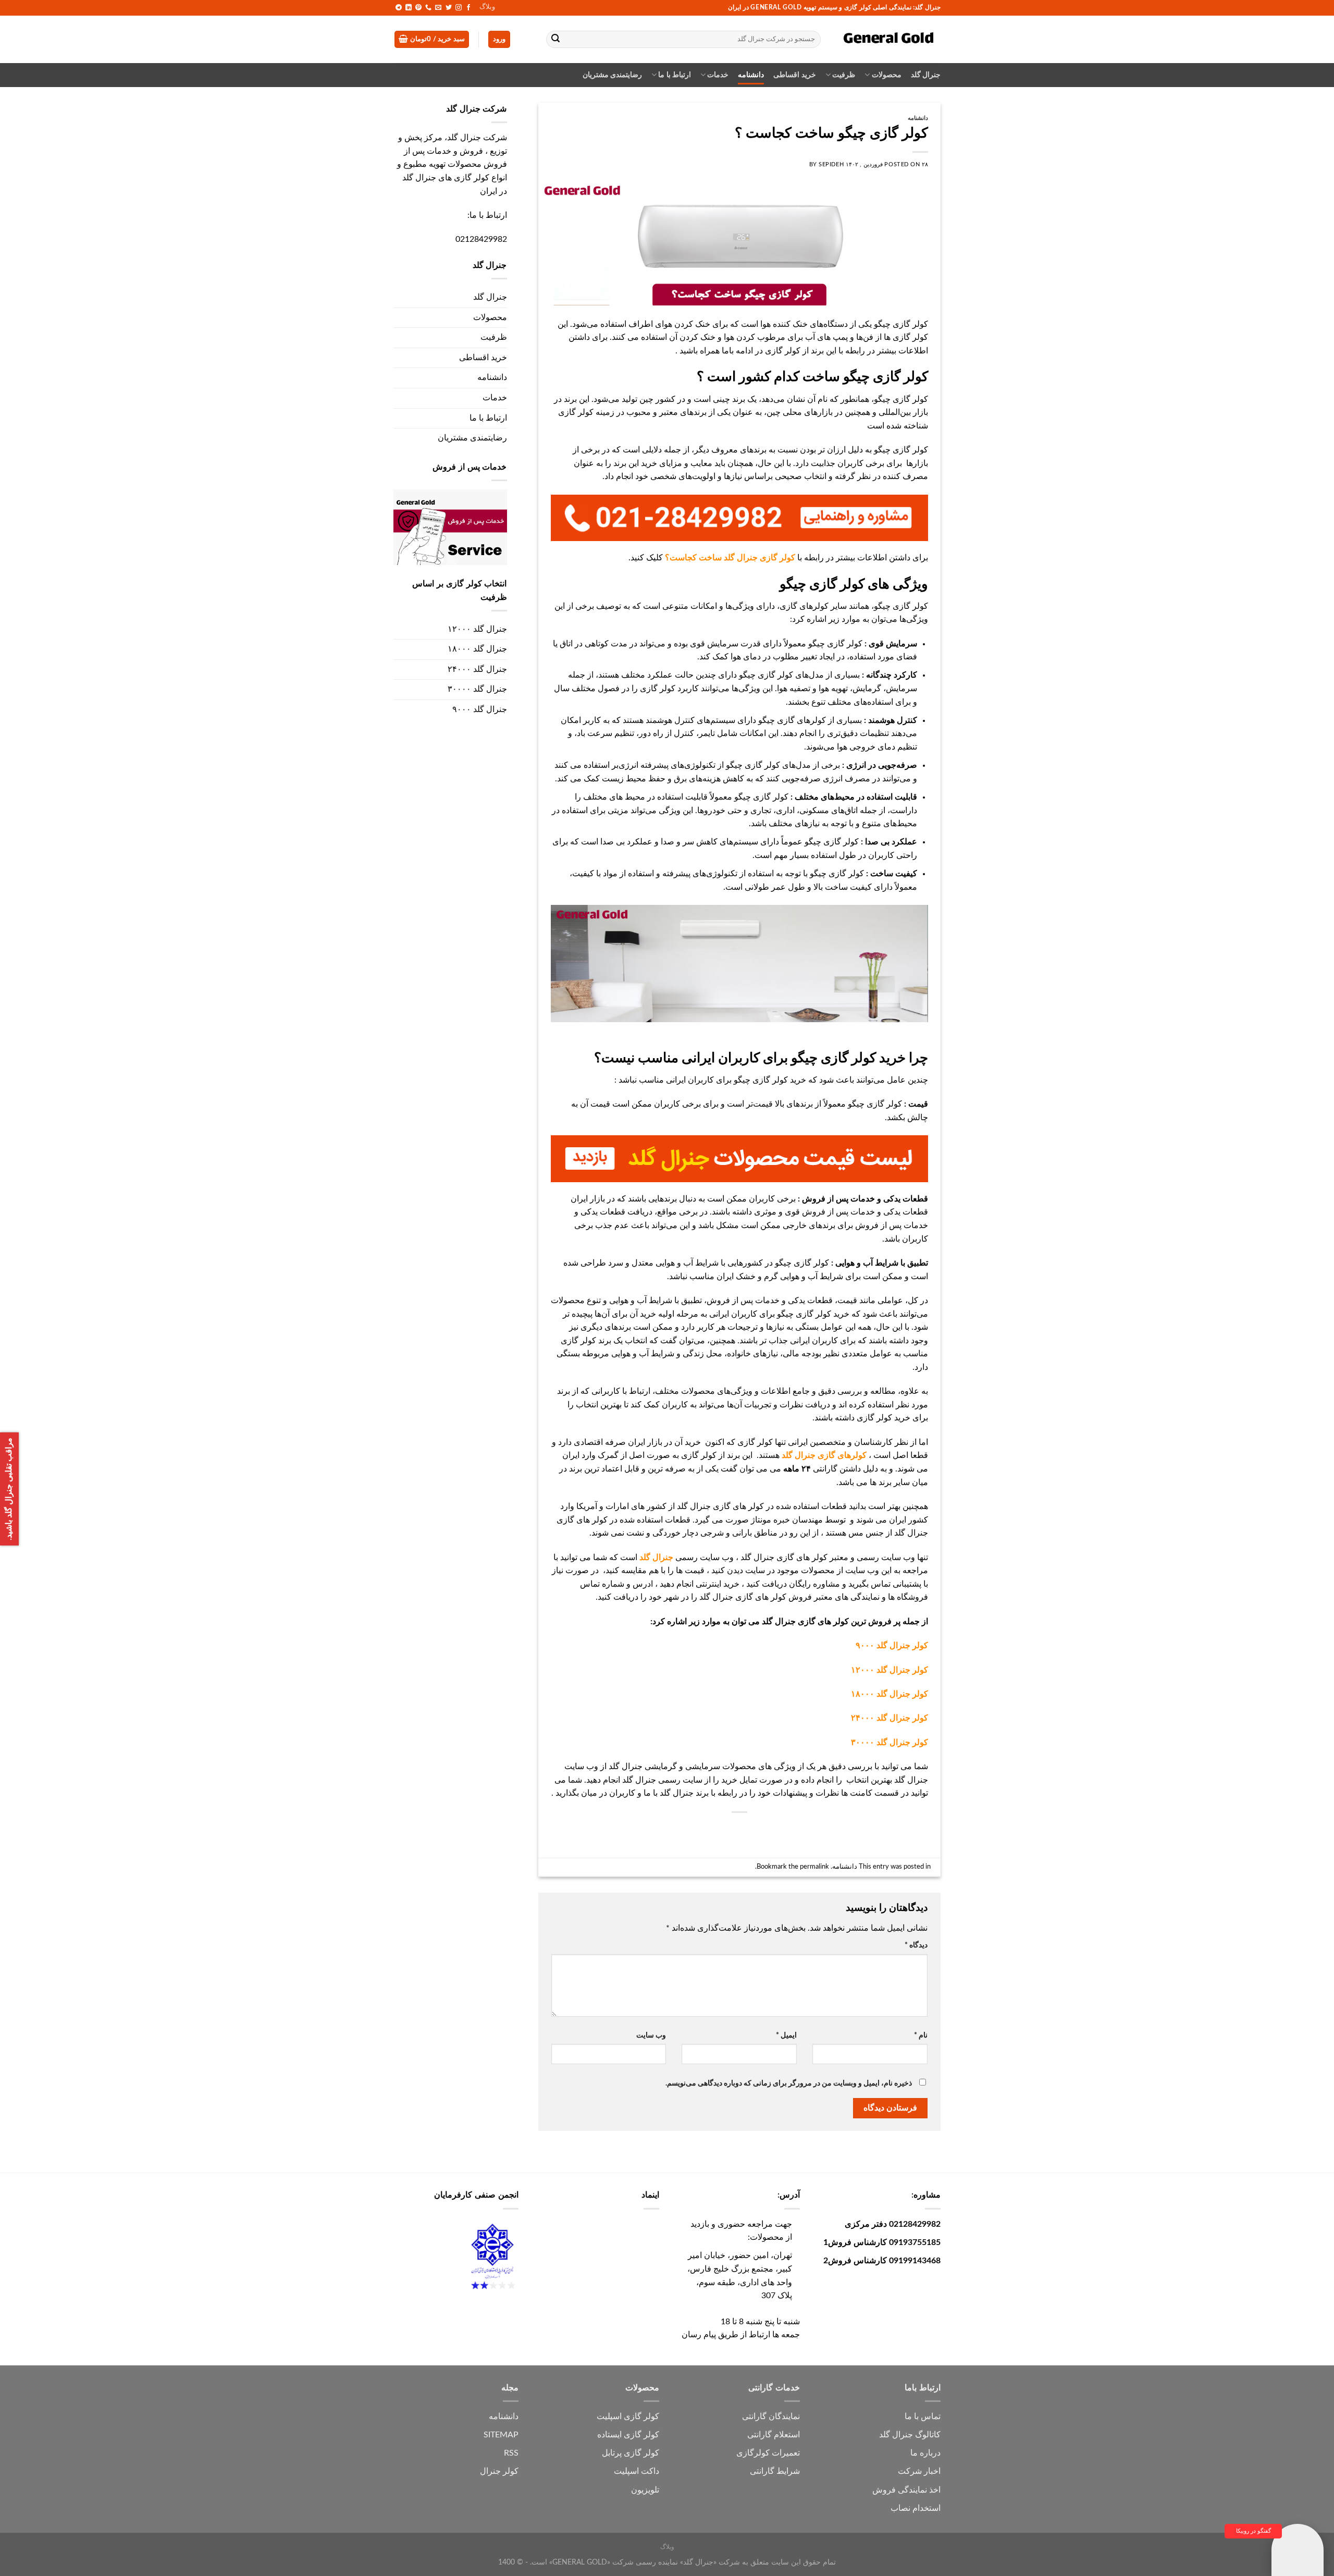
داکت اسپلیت (637, 2471)
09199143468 (915, 2261)
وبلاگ (487, 7)
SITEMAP (501, 2435)
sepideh (831, 164)
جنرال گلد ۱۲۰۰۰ (477, 629)
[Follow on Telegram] (399, 8)
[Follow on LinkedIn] (409, 8)
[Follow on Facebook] (468, 8)
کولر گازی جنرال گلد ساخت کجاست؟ (730, 558)
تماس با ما (923, 2416)
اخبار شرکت (919, 2471)
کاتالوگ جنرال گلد (910, 2435)
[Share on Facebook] (795, 1830)
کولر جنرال (499, 2471)
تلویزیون (645, 2490)
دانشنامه (751, 75)
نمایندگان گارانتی (771, 2416)
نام (921, 2035)
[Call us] (428, 8)
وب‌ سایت (651, 2035)
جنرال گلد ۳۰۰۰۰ (477, 689)
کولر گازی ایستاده (628, 2435)
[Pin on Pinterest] (739, 1830)
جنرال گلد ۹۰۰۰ (480, 709)
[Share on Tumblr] (701, 1830)
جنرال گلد (926, 75)
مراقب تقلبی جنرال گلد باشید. (9, 1489)
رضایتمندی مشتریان (612, 75)
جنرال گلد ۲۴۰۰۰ (477, 669)
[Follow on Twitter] (449, 8)
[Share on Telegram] (682, 1830)
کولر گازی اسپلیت (628, 2416)
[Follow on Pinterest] (418, 8)
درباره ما (925, 2453)
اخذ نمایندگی (919, 2490)
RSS (511, 2453)
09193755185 (915, 2242)
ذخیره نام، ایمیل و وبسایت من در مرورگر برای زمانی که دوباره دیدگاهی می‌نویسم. (789, 2083)
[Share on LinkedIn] (720, 1830)
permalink (814, 1867)
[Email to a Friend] (758, 1830)
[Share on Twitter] (777, 1830)
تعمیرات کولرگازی (768, 2453)
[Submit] (556, 40)
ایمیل (786, 2035)
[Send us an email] (438, 8)
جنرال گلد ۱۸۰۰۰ (477, 649)
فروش (884, 2490)
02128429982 (481, 239)
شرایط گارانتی (775, 2471)
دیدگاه (916, 1945)
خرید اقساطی (794, 75)
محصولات (886, 75)
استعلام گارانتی (774, 2435)
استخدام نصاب (916, 2508)
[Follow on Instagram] (459, 8)
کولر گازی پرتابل (631, 2453)
